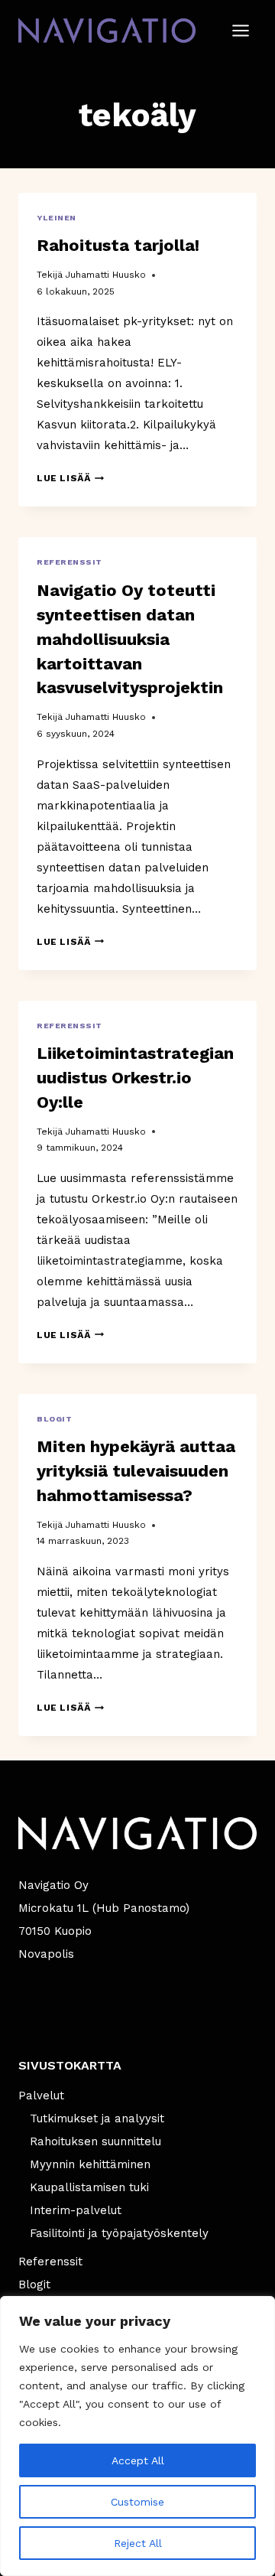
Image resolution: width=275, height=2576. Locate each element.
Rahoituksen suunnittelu (95, 2141)
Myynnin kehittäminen (90, 2164)
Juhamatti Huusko (105, 275)
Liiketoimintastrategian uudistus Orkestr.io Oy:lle (135, 1078)
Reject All (138, 2543)
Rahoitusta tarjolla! (118, 245)
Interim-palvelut (76, 2210)
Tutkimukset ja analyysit (97, 2118)
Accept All (138, 2460)
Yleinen (57, 218)
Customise (137, 2502)
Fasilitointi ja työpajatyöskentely (119, 2233)
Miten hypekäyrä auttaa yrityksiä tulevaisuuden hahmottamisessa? (136, 1471)
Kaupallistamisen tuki (89, 2187)
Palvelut (41, 2096)
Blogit (54, 1419)
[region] (137, 2436)
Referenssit (70, 562)
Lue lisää (70, 478)
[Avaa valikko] (240, 30)
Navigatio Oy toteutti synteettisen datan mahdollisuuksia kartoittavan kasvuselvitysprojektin (130, 639)
